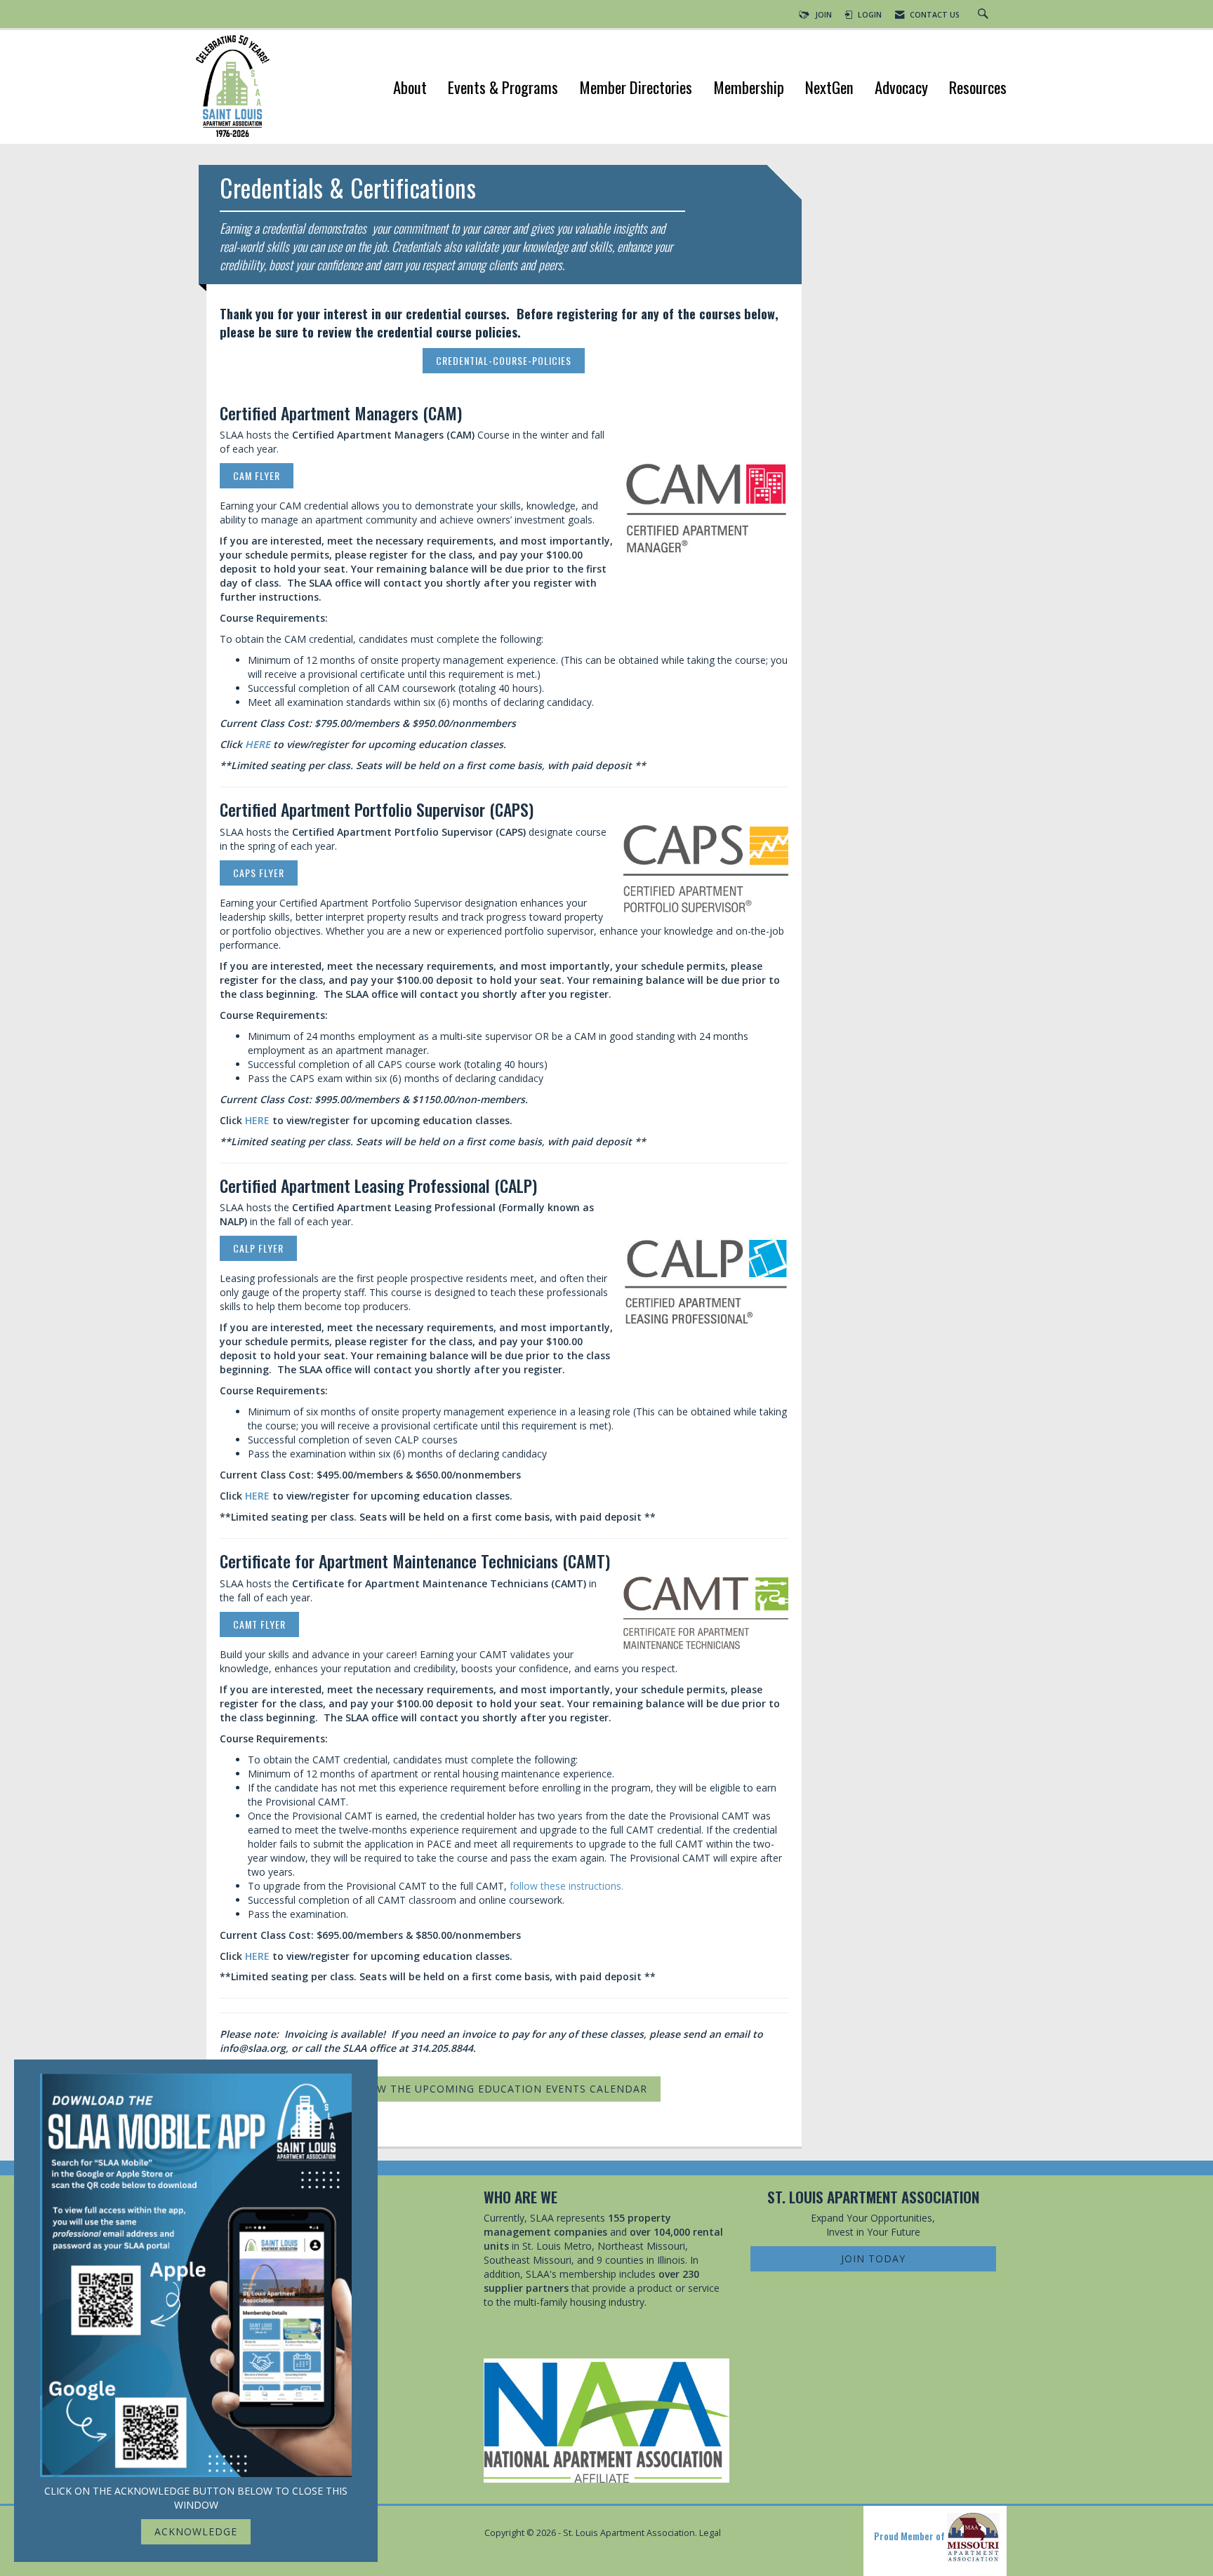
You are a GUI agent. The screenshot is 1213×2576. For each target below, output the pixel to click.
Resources (978, 89)
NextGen (829, 89)
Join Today (873, 2258)
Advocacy (901, 89)
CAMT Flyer (259, 1624)
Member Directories (636, 89)
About (410, 89)
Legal (710, 2533)
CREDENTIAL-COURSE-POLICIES (504, 360)
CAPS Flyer (259, 873)
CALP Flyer (258, 1248)
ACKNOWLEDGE (196, 2531)
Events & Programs (503, 89)
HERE (258, 744)
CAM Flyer (257, 475)
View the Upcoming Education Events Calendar (504, 2089)
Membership (749, 89)
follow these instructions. (566, 1886)
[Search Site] (985, 15)
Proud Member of (910, 2536)
